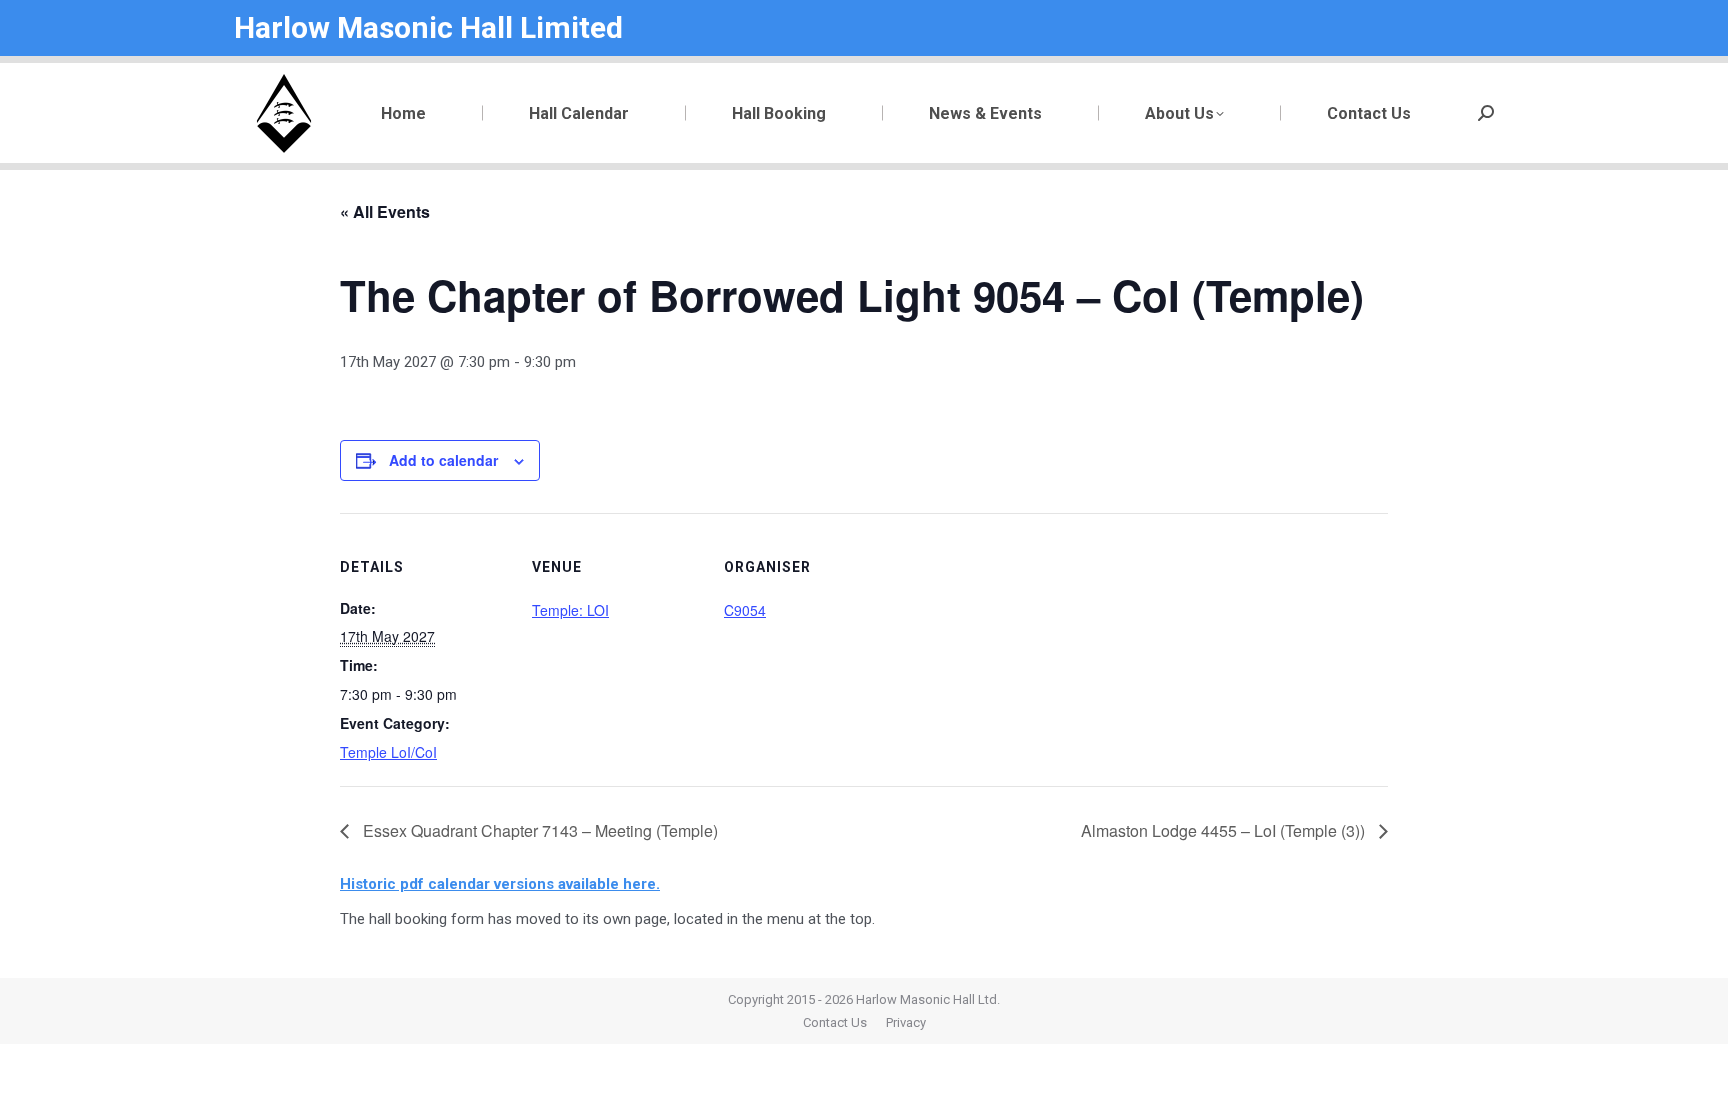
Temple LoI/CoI (388, 752)
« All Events (385, 211)
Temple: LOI (570, 610)
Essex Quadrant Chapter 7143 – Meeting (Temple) (538, 830)
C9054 (745, 610)
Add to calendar (443, 460)
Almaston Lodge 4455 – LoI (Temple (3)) (1225, 830)
